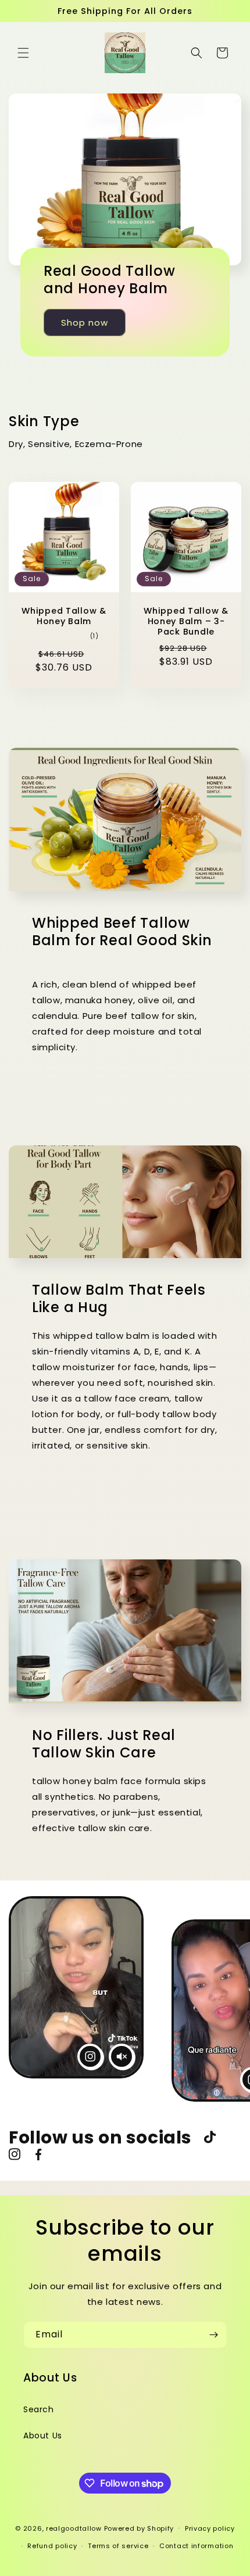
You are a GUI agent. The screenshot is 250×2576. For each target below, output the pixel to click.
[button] (23, 53)
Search (39, 2409)
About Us (43, 2436)
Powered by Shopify (139, 2528)
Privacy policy (210, 2528)
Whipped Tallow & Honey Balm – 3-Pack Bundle (186, 621)
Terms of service (118, 2546)
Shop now (85, 323)
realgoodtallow (74, 2528)
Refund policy (52, 2546)
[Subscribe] (213, 2335)
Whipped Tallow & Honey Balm (64, 616)
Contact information (196, 2546)
